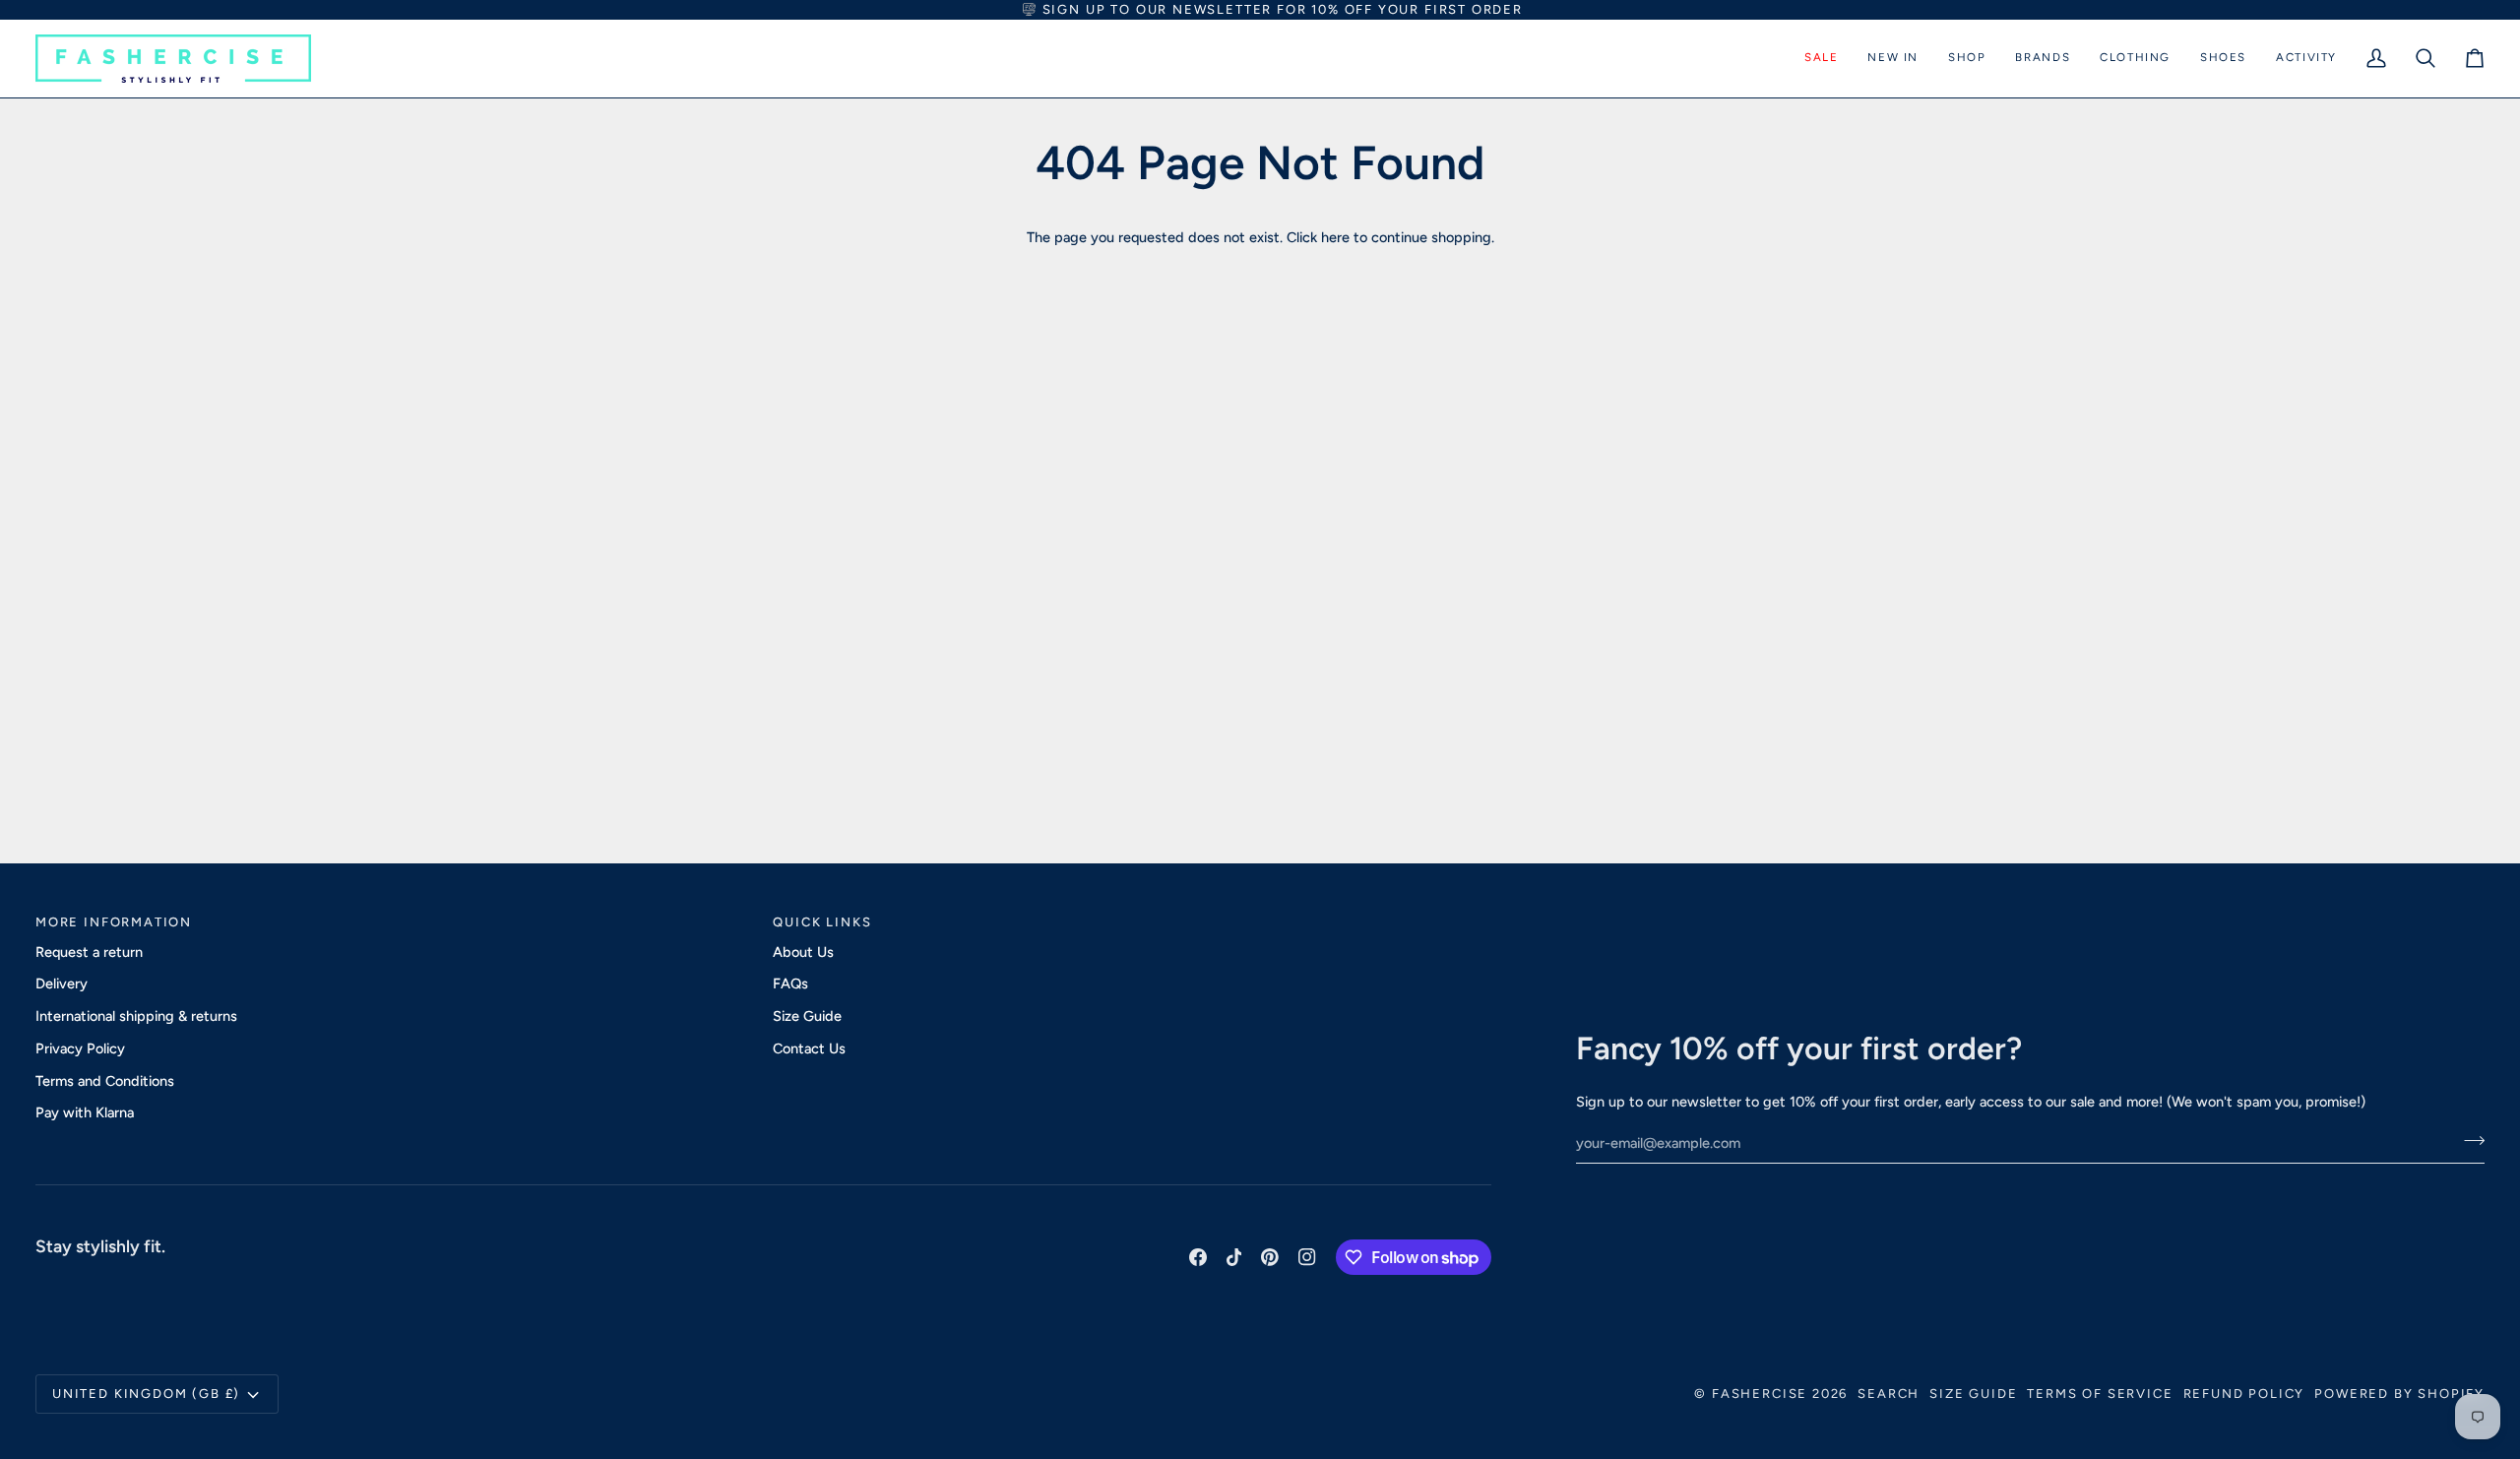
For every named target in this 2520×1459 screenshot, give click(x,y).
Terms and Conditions (105, 1081)
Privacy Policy (80, 1048)
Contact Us (809, 1048)
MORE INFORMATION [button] (114, 922)
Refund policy (2244, 1394)
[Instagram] (1307, 1257)
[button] (1821, 59)
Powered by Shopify (2399, 1394)
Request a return (89, 952)
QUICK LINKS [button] (822, 922)
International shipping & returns (136, 1016)
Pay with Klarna (85, 1112)
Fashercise (1760, 1394)
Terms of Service (2100, 1394)
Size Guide (807, 1016)
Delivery (62, 983)
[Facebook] (1198, 1257)
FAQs (790, 983)
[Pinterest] (1270, 1257)
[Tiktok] (1234, 1257)
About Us (803, 952)
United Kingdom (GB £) (146, 1394)
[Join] (2468, 1141)
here (1335, 237)
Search (1889, 1394)
